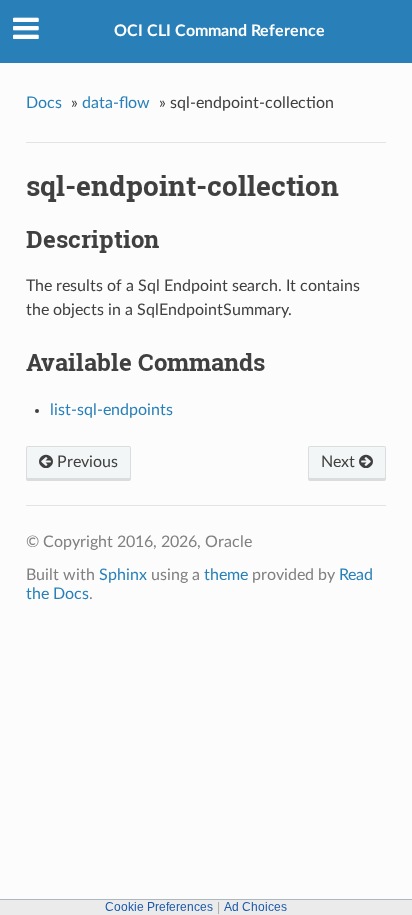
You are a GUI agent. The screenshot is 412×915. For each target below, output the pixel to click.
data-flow (116, 103)
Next (340, 462)
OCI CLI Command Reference (219, 31)
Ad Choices (255, 907)
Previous (85, 462)
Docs (44, 103)
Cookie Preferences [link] (159, 907)
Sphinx (123, 575)
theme (226, 575)
